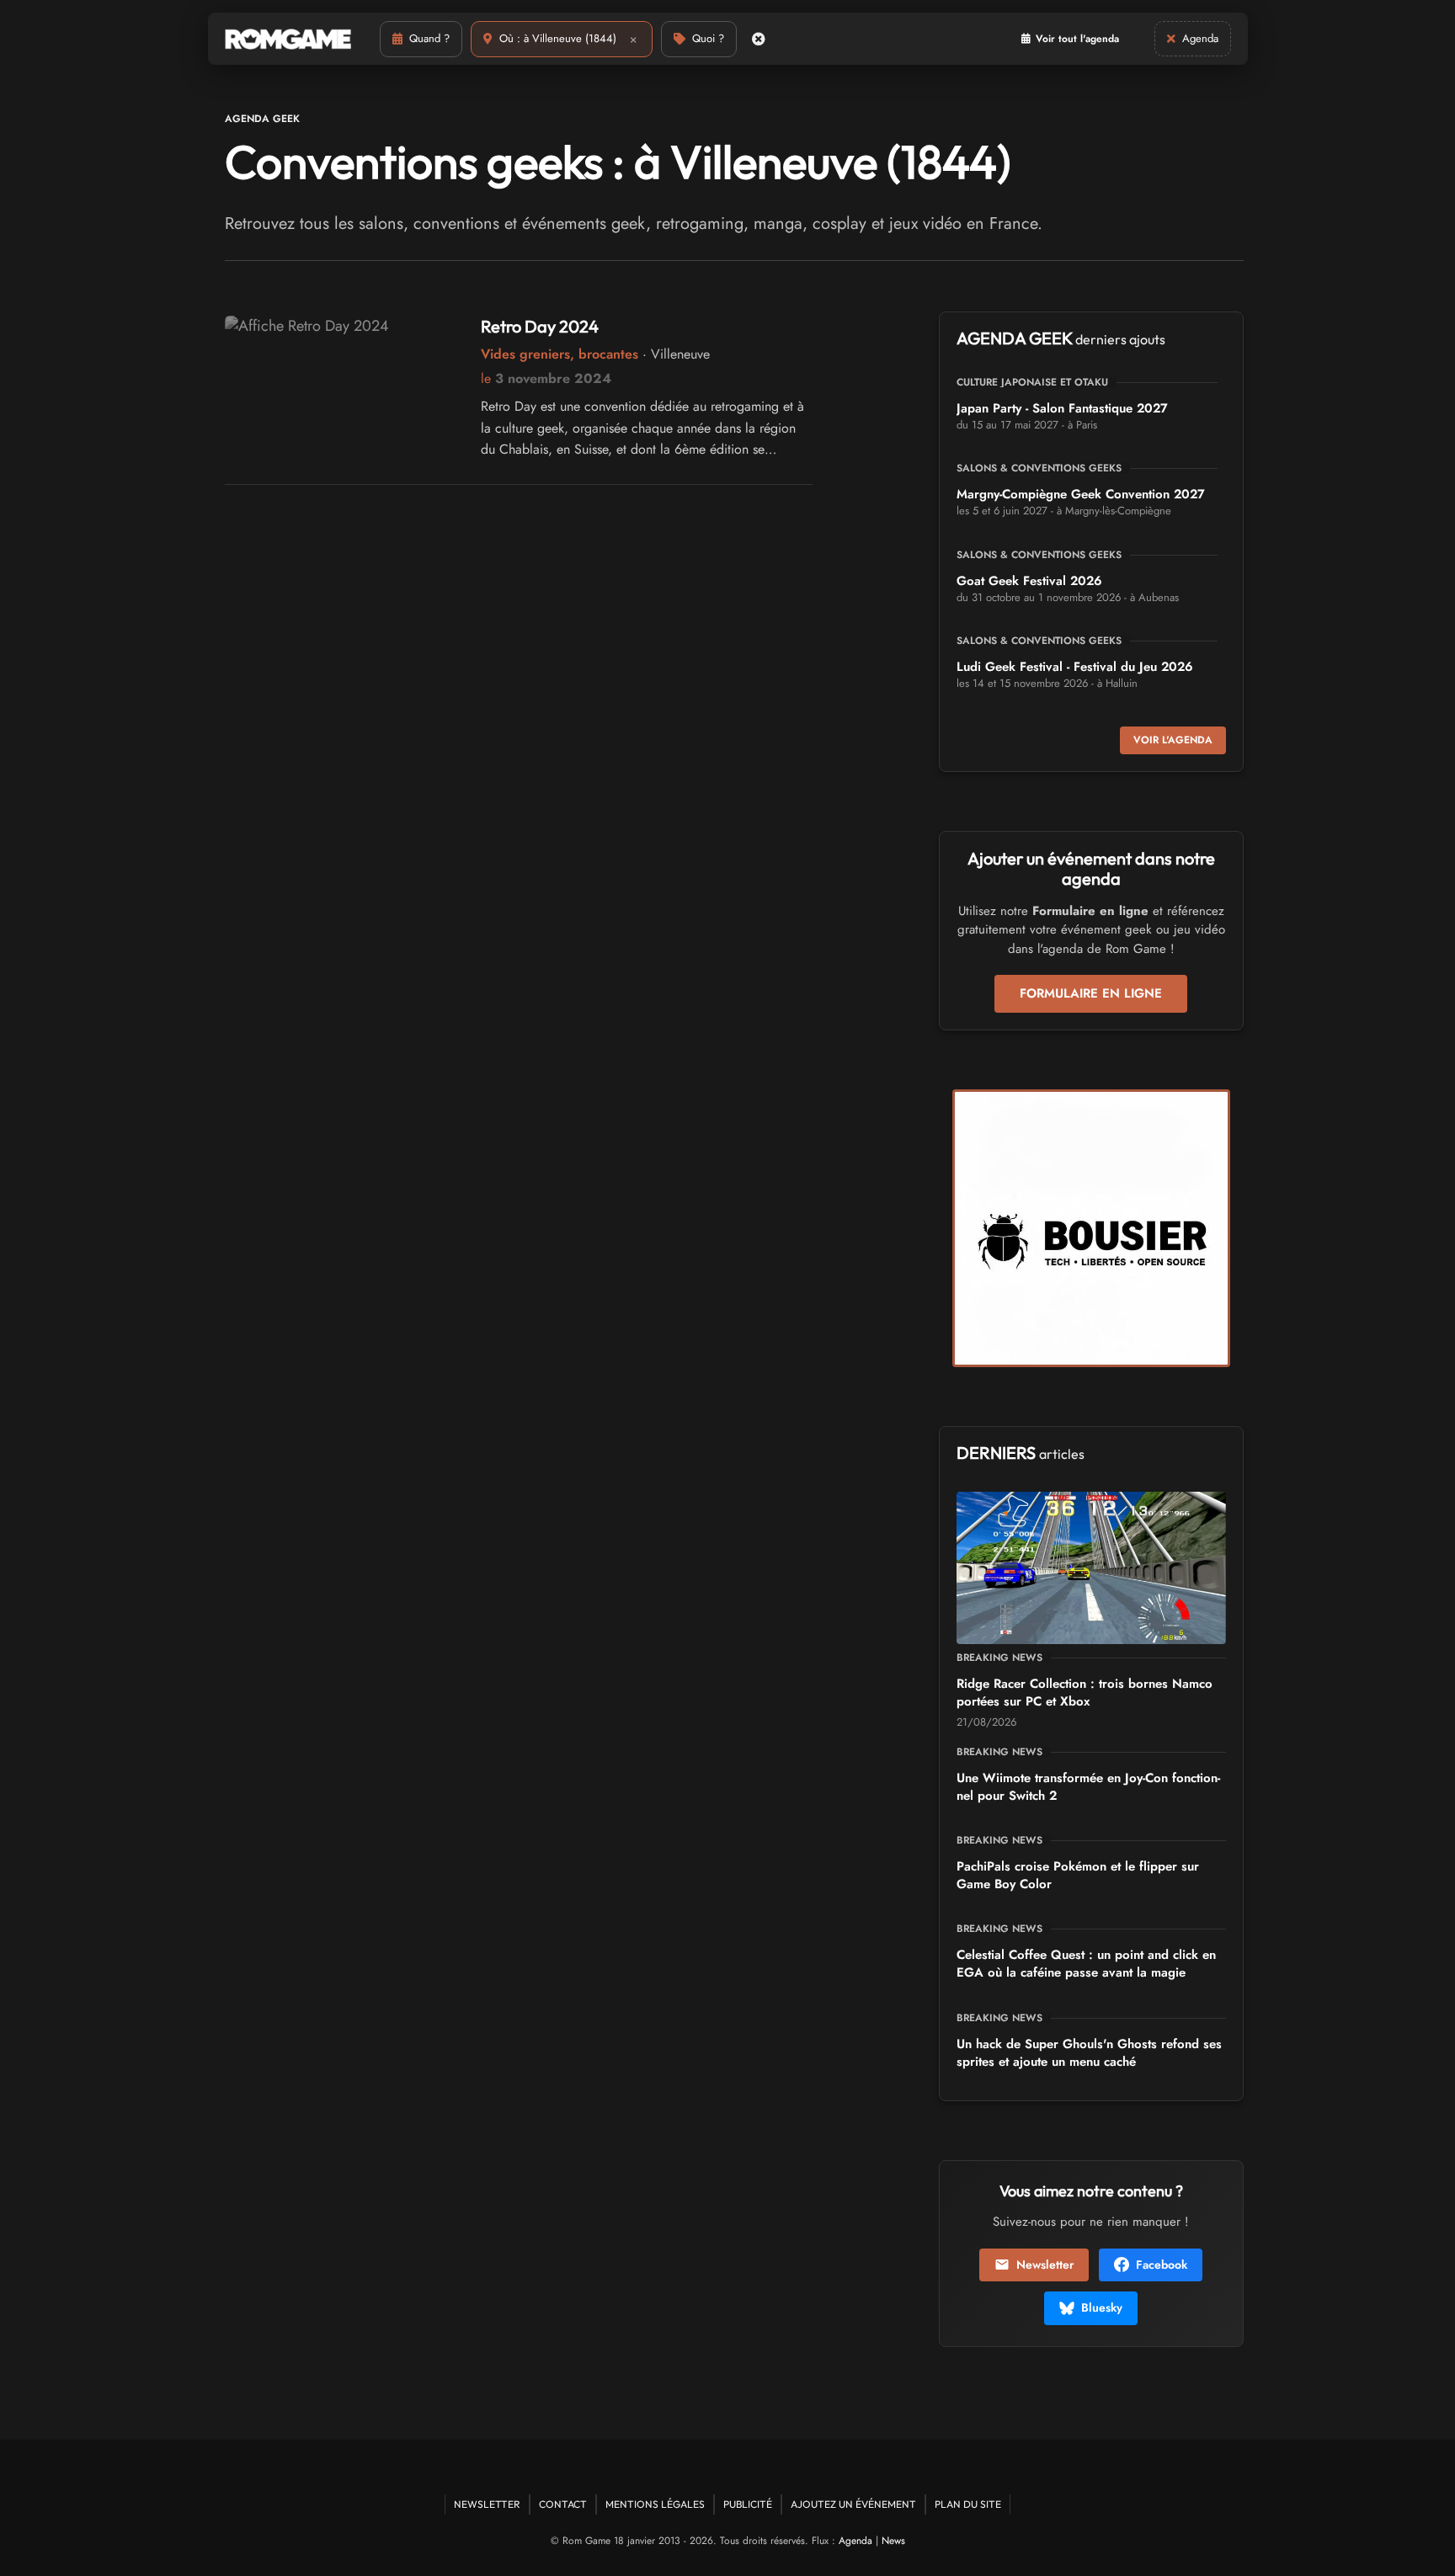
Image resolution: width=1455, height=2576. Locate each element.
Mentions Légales (655, 2504)
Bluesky (1102, 2307)
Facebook (1162, 2265)
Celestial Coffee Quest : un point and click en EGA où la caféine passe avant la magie (1086, 1964)
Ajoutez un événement (853, 2504)
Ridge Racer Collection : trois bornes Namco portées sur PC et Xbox (1085, 1692)
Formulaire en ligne (1091, 993)
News (893, 2541)
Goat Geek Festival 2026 (1029, 581)
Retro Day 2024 (540, 326)
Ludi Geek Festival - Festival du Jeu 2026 (1075, 667)
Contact (563, 2504)
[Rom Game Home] (288, 39)
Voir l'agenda (1173, 740)
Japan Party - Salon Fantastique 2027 (1062, 408)
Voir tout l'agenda (1077, 39)
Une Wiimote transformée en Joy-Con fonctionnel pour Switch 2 (1088, 1787)
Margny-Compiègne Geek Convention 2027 (1081, 494)
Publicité (748, 2504)
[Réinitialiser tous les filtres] (759, 39)
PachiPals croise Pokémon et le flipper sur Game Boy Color (1078, 1875)
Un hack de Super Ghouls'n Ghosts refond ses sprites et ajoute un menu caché (1089, 2053)
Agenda (855, 2541)
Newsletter (1045, 2265)
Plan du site (968, 2504)
